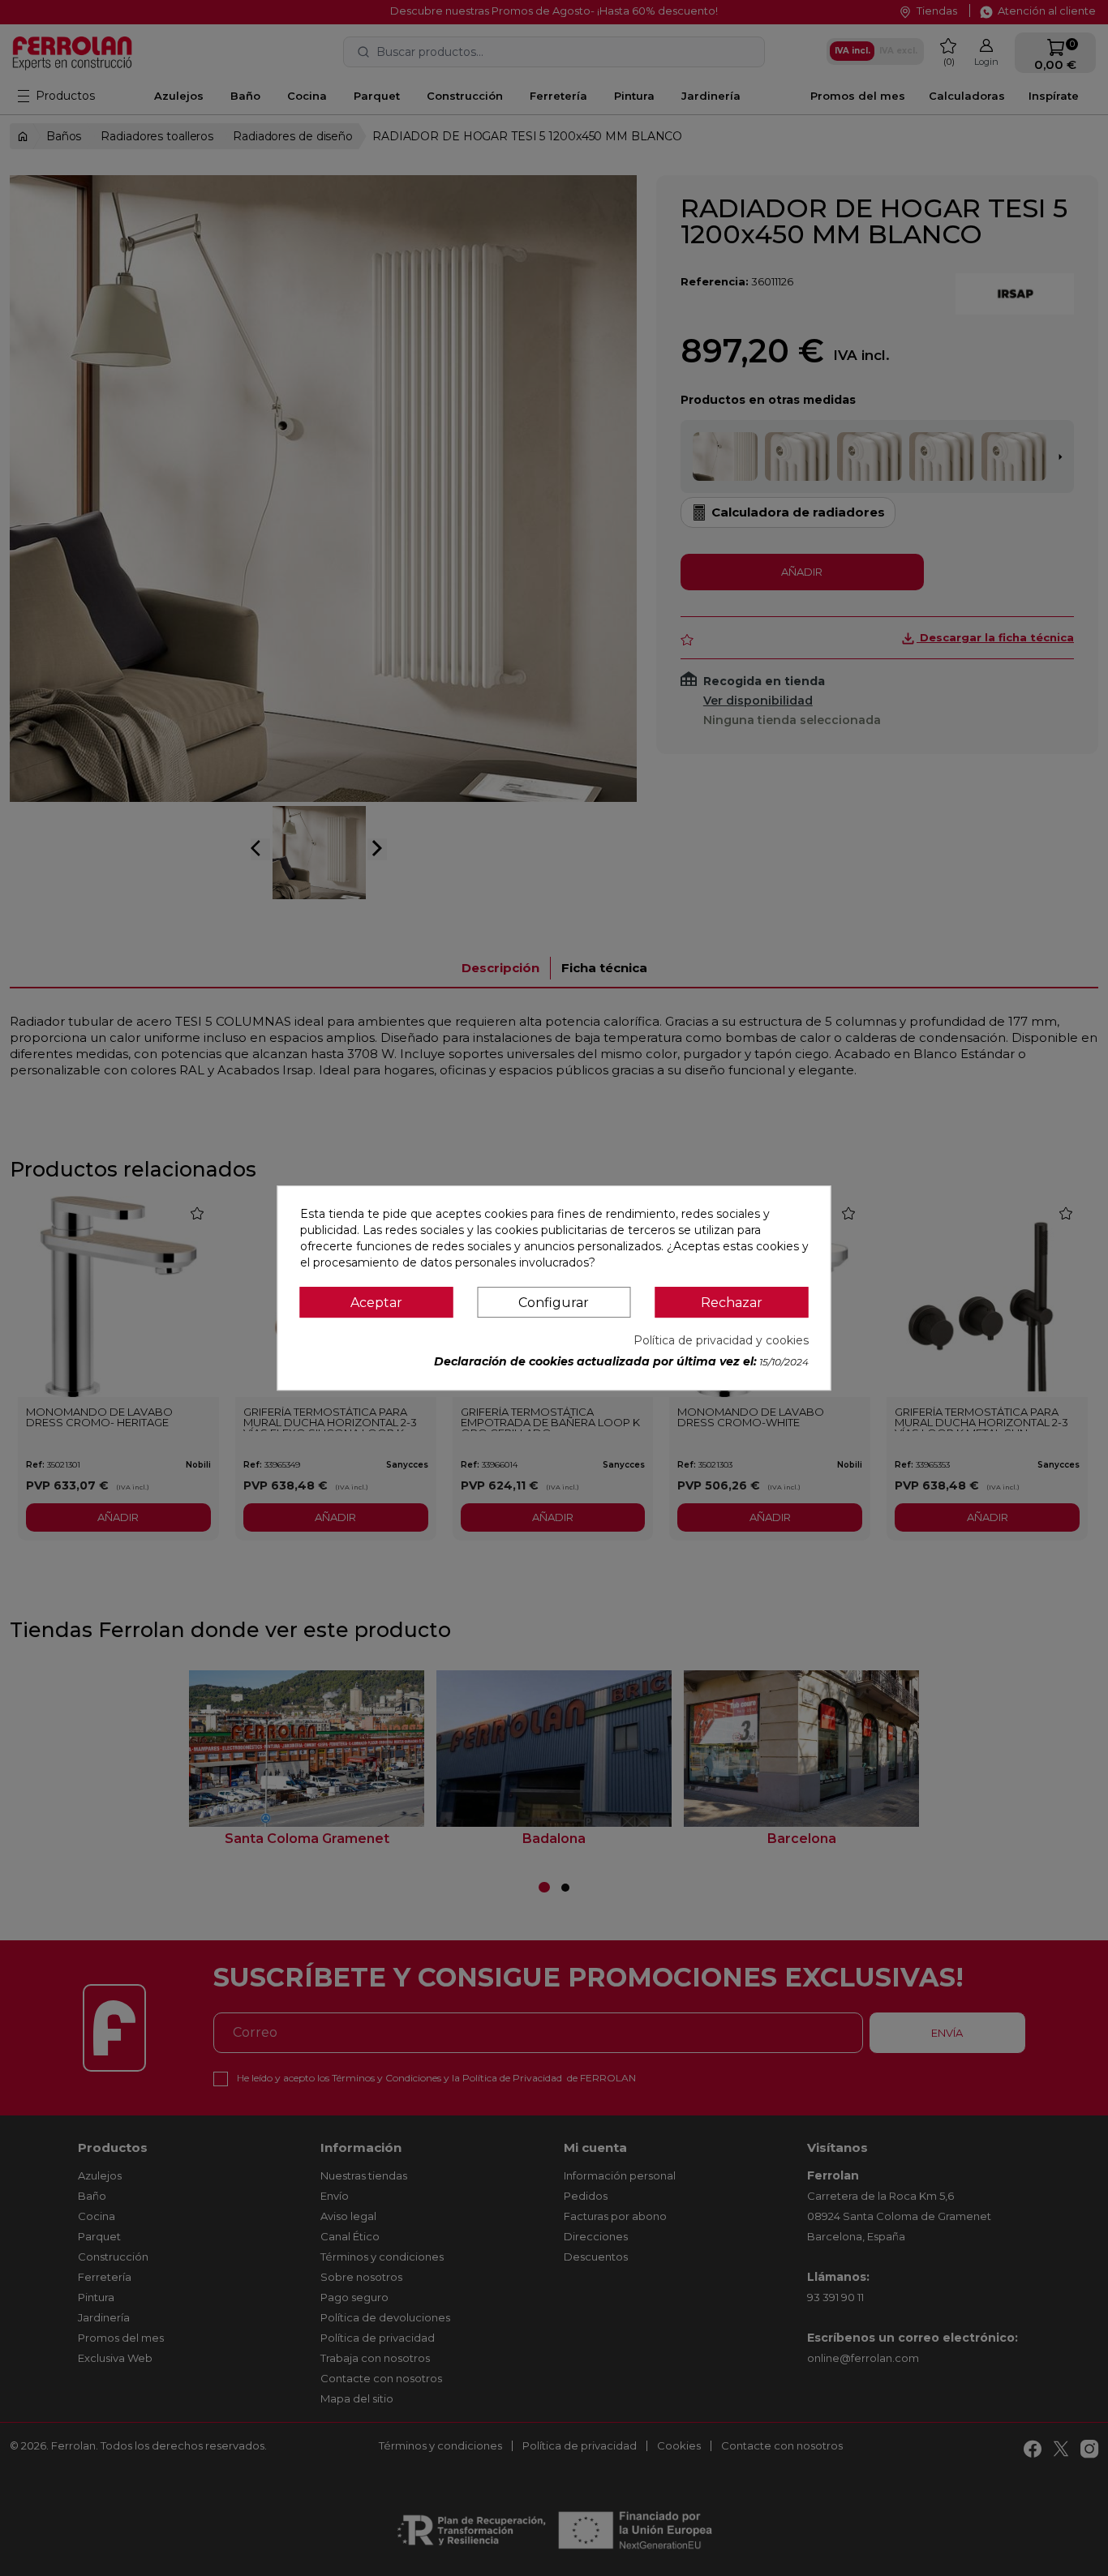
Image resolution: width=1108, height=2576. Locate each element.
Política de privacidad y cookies (721, 1340)
